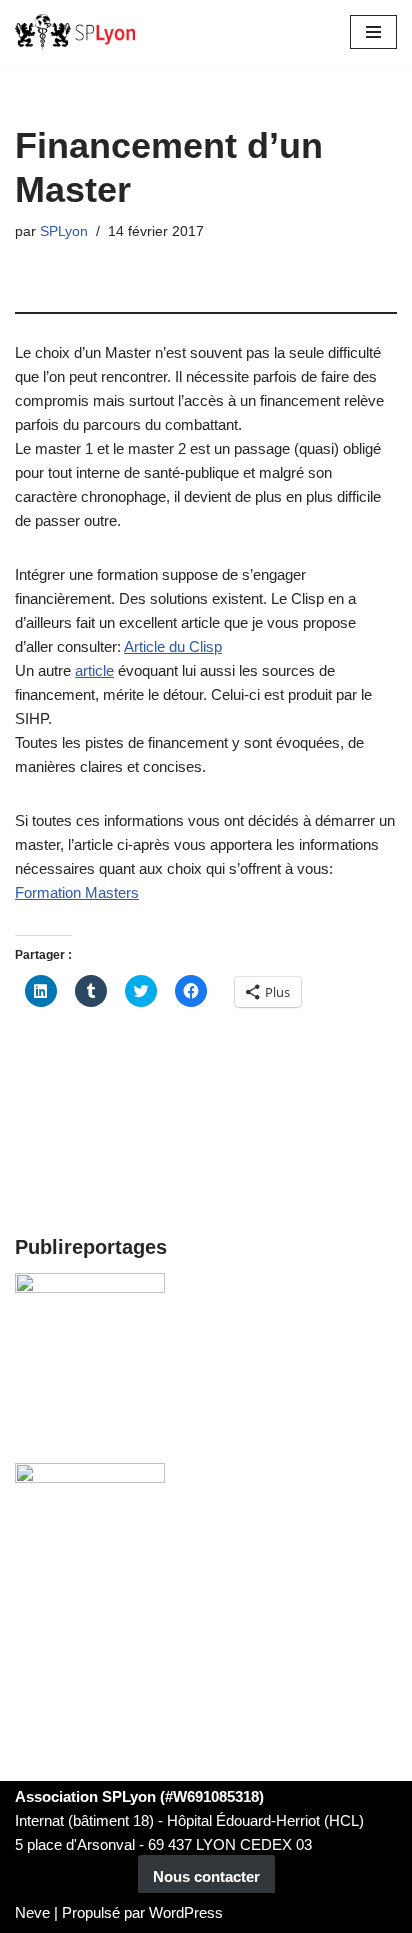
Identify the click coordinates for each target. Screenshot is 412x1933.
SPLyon (64, 231)
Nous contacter (206, 1876)
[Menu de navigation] (373, 32)
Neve (32, 1912)
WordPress (186, 1912)
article (94, 670)
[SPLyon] (75, 32)
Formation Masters (77, 892)
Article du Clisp (173, 646)
